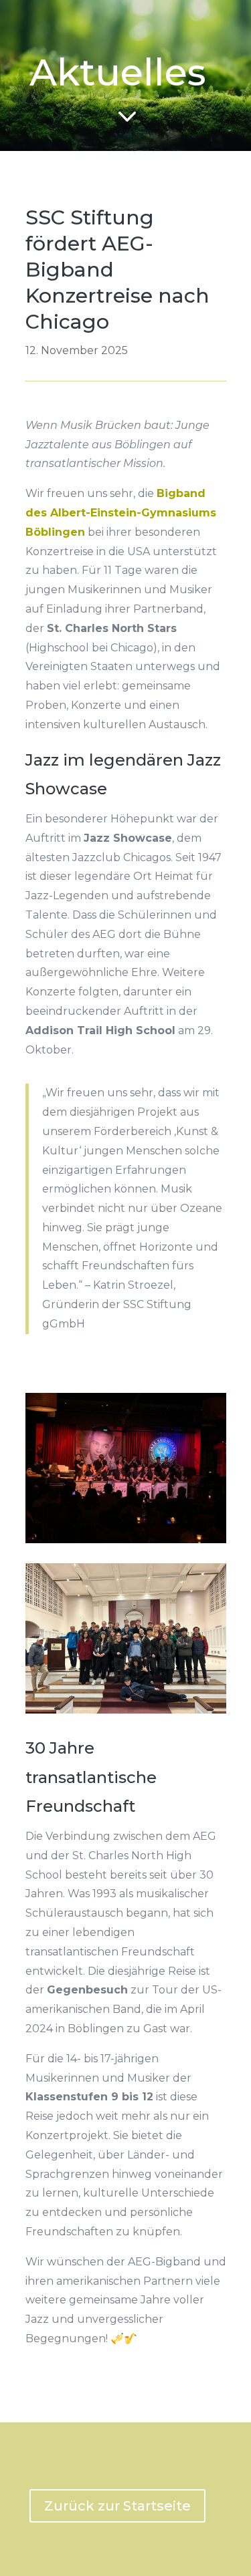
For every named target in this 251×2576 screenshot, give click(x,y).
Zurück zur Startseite (117, 2506)
